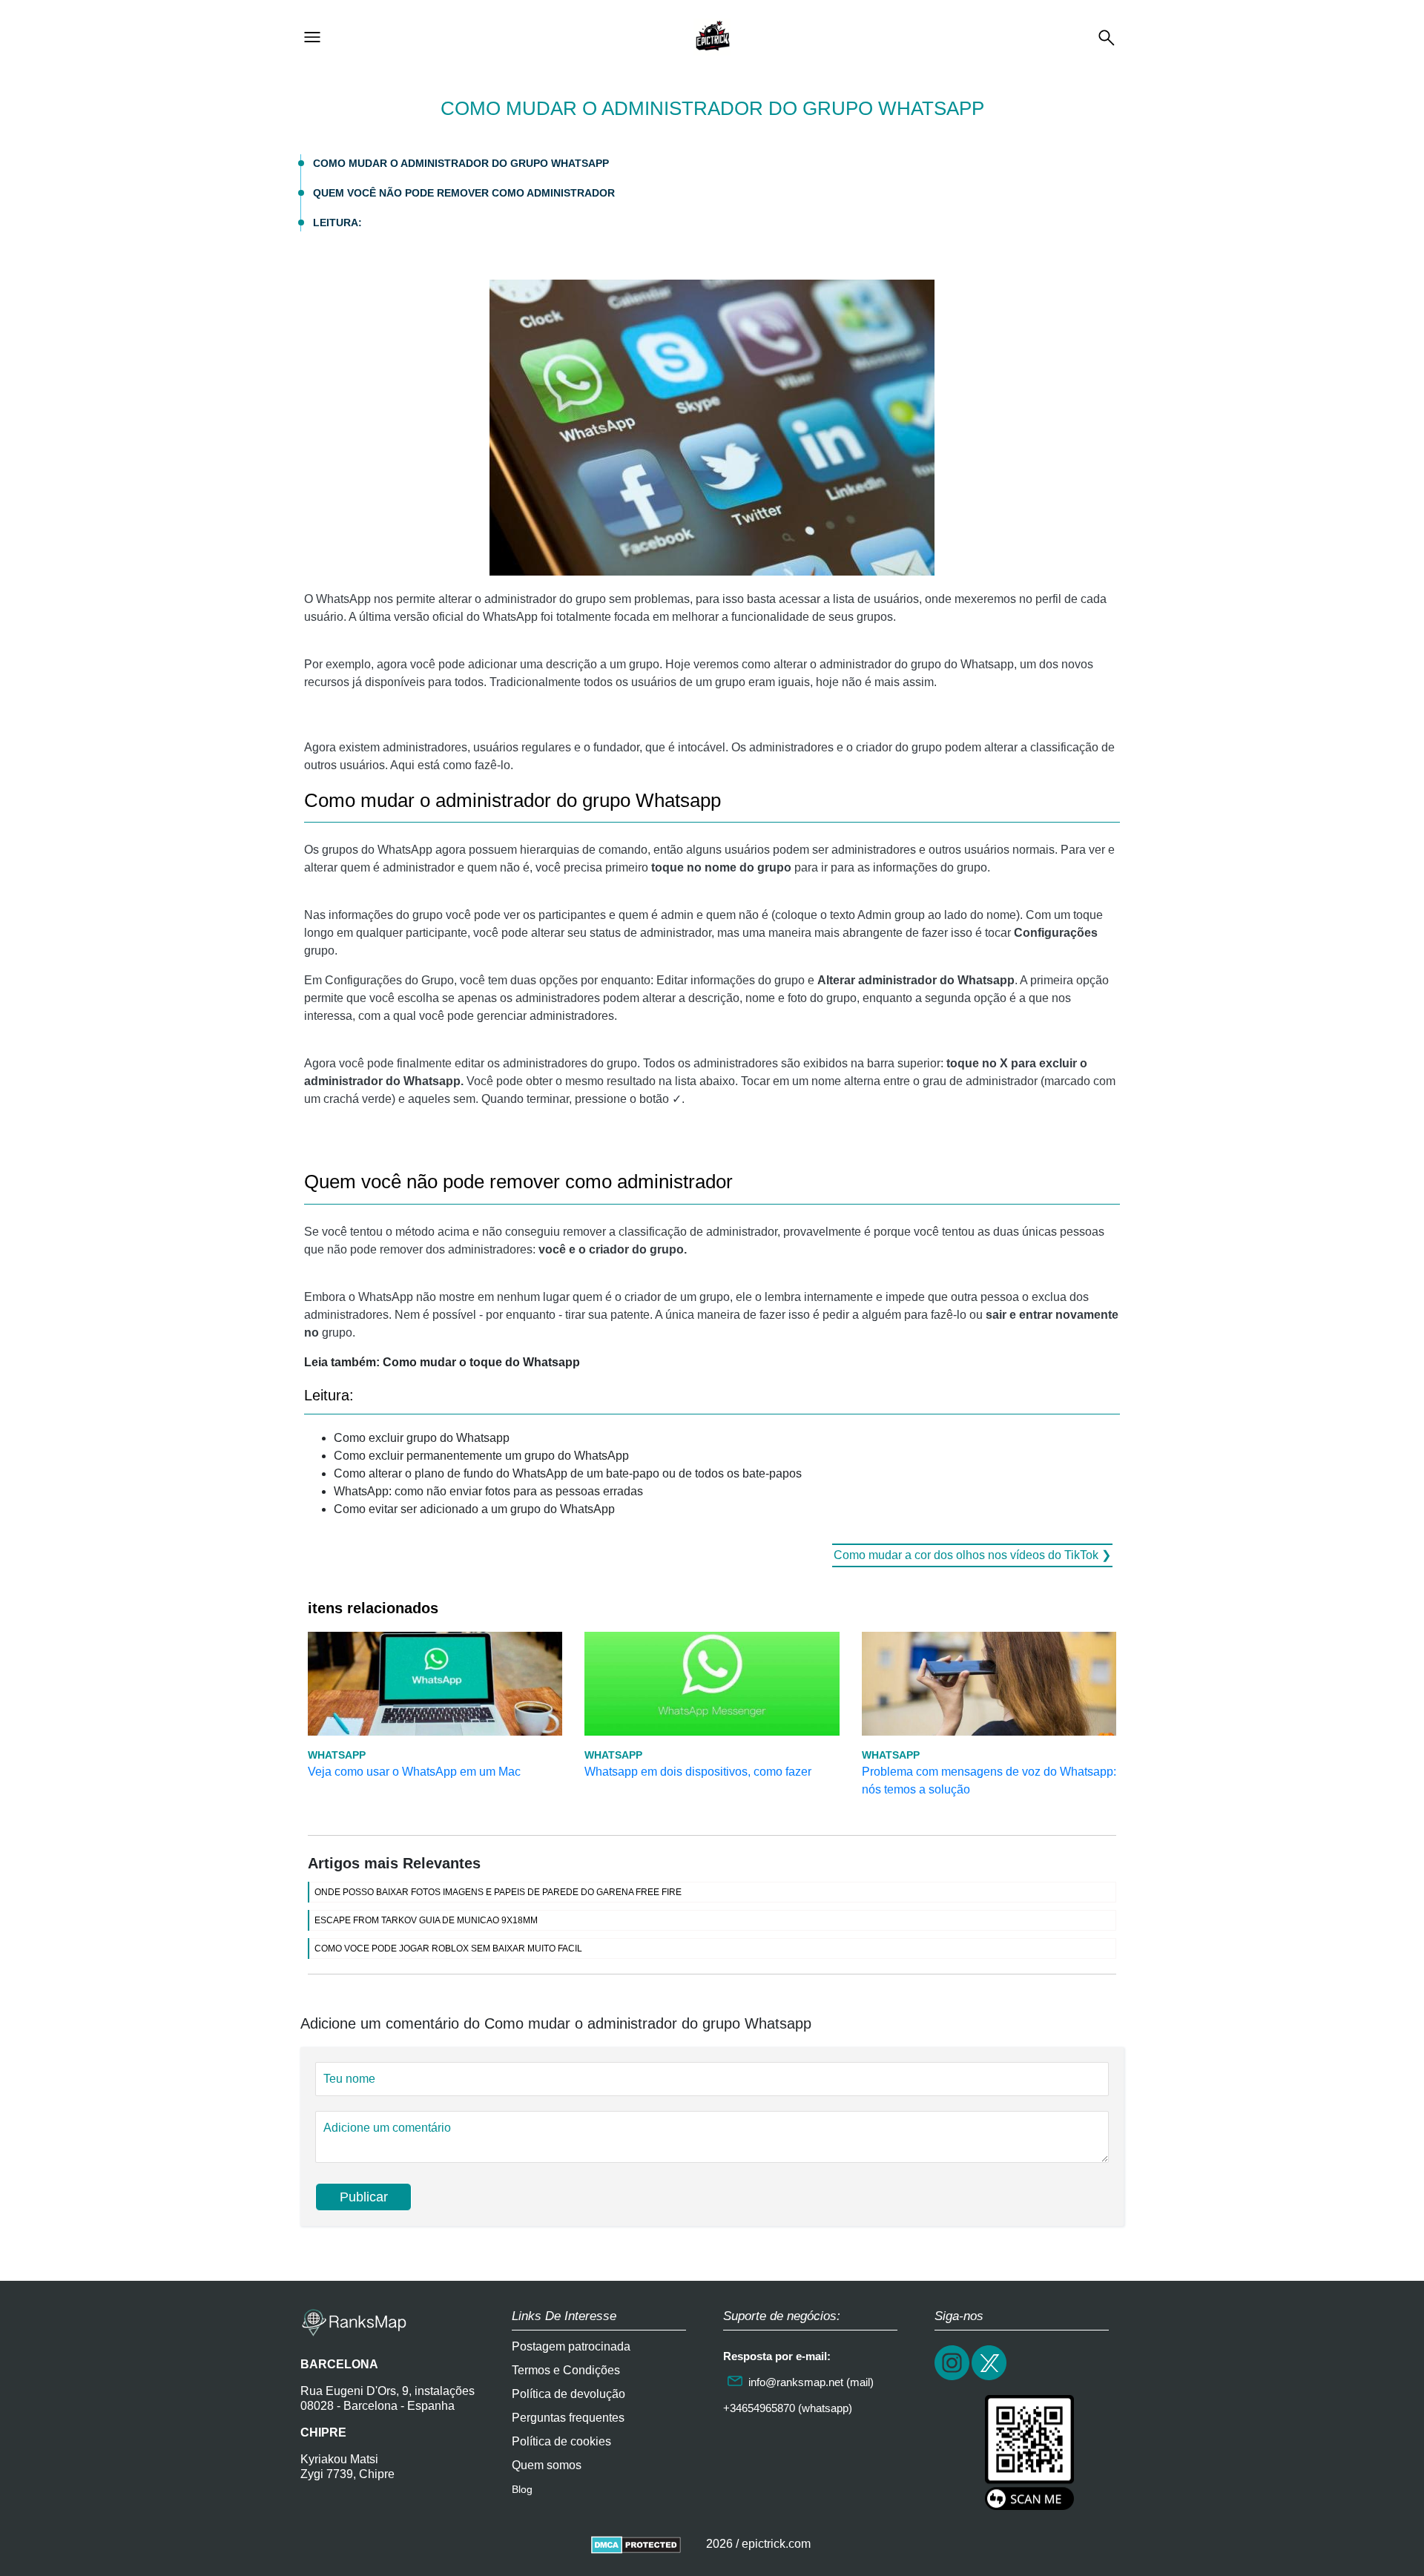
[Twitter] (990, 2378)
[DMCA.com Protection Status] (636, 2544)
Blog (522, 2489)
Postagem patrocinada (571, 2346)
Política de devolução (568, 2394)
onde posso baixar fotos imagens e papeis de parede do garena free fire (498, 1892)
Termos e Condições (566, 2370)
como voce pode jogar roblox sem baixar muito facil (448, 1949)
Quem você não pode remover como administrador (464, 193)
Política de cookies (561, 2441)
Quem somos (547, 2465)
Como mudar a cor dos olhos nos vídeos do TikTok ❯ (972, 1555)
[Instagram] (953, 2378)
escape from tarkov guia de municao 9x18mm (426, 1920)
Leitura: (337, 223)
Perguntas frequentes (568, 2418)
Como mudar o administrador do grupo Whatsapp (461, 163)
